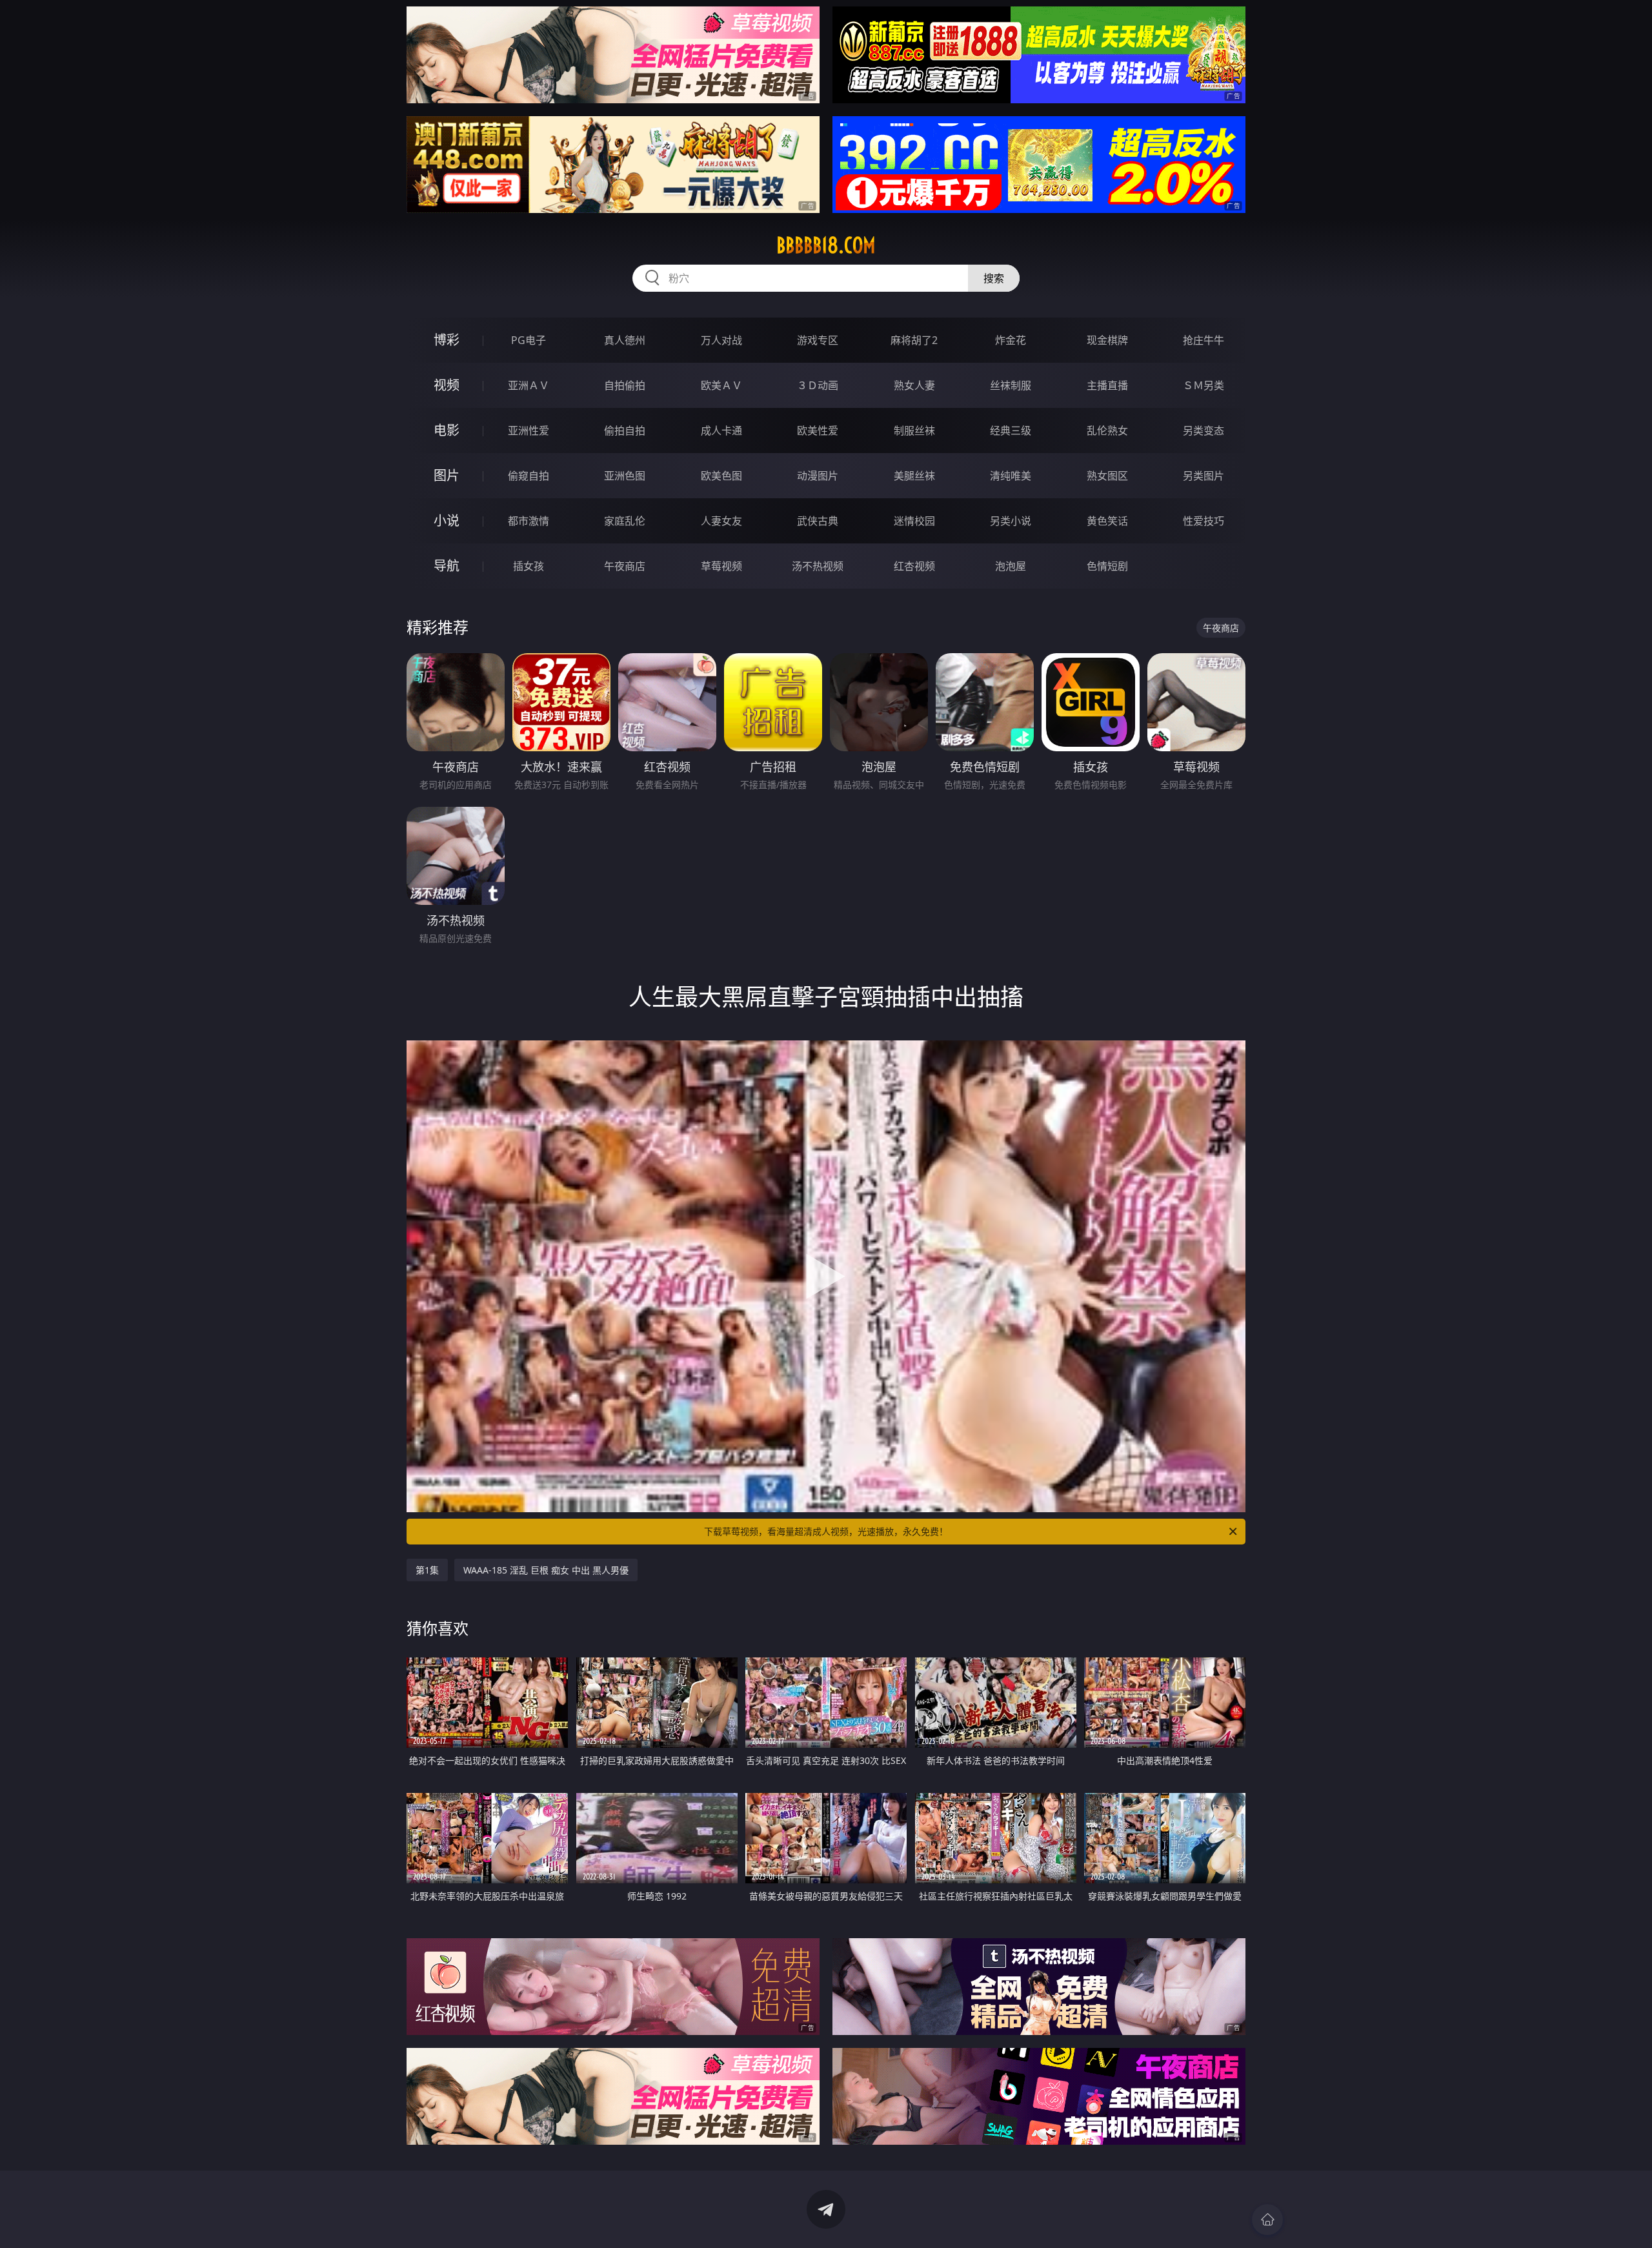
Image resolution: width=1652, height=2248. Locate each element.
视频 (447, 385)
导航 (447, 566)
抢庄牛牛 (1204, 340)
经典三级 (1011, 430)
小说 (447, 521)
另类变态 (1204, 430)
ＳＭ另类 (1204, 385)
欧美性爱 (818, 430)
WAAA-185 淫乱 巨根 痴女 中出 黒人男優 (546, 1570)
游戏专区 (818, 340)
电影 (447, 430)
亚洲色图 (625, 476)
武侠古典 (818, 521)
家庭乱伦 (625, 521)
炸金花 (1011, 340)
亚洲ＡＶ (529, 385)
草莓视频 (721, 566)
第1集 (427, 1570)
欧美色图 (721, 476)
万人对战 (721, 340)
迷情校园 (914, 521)
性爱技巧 (1204, 521)
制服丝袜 (914, 430)
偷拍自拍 (625, 430)
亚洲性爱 (529, 430)
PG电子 (529, 340)
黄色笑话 (1107, 521)
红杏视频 (914, 566)
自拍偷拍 (625, 385)
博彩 (447, 340)
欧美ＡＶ (721, 385)
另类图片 (1204, 476)
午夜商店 (625, 566)
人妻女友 (721, 521)
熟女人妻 (914, 385)
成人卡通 (721, 430)
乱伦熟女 (1107, 430)
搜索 (994, 278)
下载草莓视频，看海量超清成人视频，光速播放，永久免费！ (826, 1531)
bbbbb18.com (826, 245)
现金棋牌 (1107, 340)
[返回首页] (1267, 2220)
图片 (447, 475)
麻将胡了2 (914, 340)
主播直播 (1107, 385)
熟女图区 (1107, 476)
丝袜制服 (1011, 385)
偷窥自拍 (529, 476)
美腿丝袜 (914, 476)
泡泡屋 (1011, 566)
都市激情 (529, 521)
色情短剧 (1107, 566)
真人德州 (625, 340)
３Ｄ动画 (818, 385)
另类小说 (1011, 521)
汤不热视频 (818, 566)
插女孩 (529, 566)
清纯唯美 (1011, 476)
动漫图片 (818, 476)
